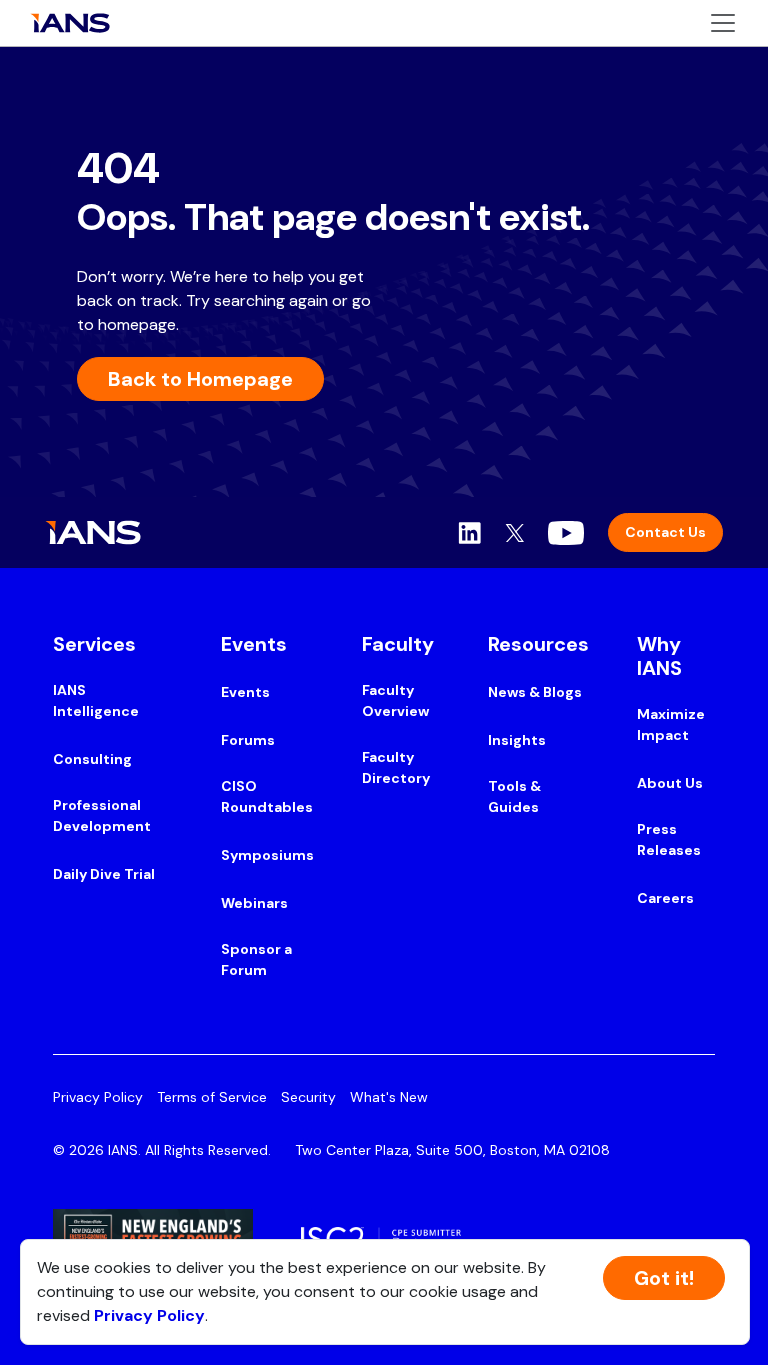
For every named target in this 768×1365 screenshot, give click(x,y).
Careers (665, 898)
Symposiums (267, 855)
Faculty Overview (395, 700)
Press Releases (669, 839)
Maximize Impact (671, 724)
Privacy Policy (98, 1097)
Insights (517, 740)
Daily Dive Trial (104, 874)
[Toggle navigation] (723, 23)
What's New (389, 1097)
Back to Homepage (200, 379)
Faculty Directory (396, 767)
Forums (248, 740)
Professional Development (102, 815)
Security (308, 1097)
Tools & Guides (514, 796)
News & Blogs (535, 692)
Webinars (254, 903)
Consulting (92, 759)
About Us (670, 783)
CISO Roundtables (267, 796)
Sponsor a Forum (256, 959)
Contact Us (665, 532)
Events (245, 692)
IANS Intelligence (96, 700)
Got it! (664, 1278)
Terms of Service (212, 1097)
